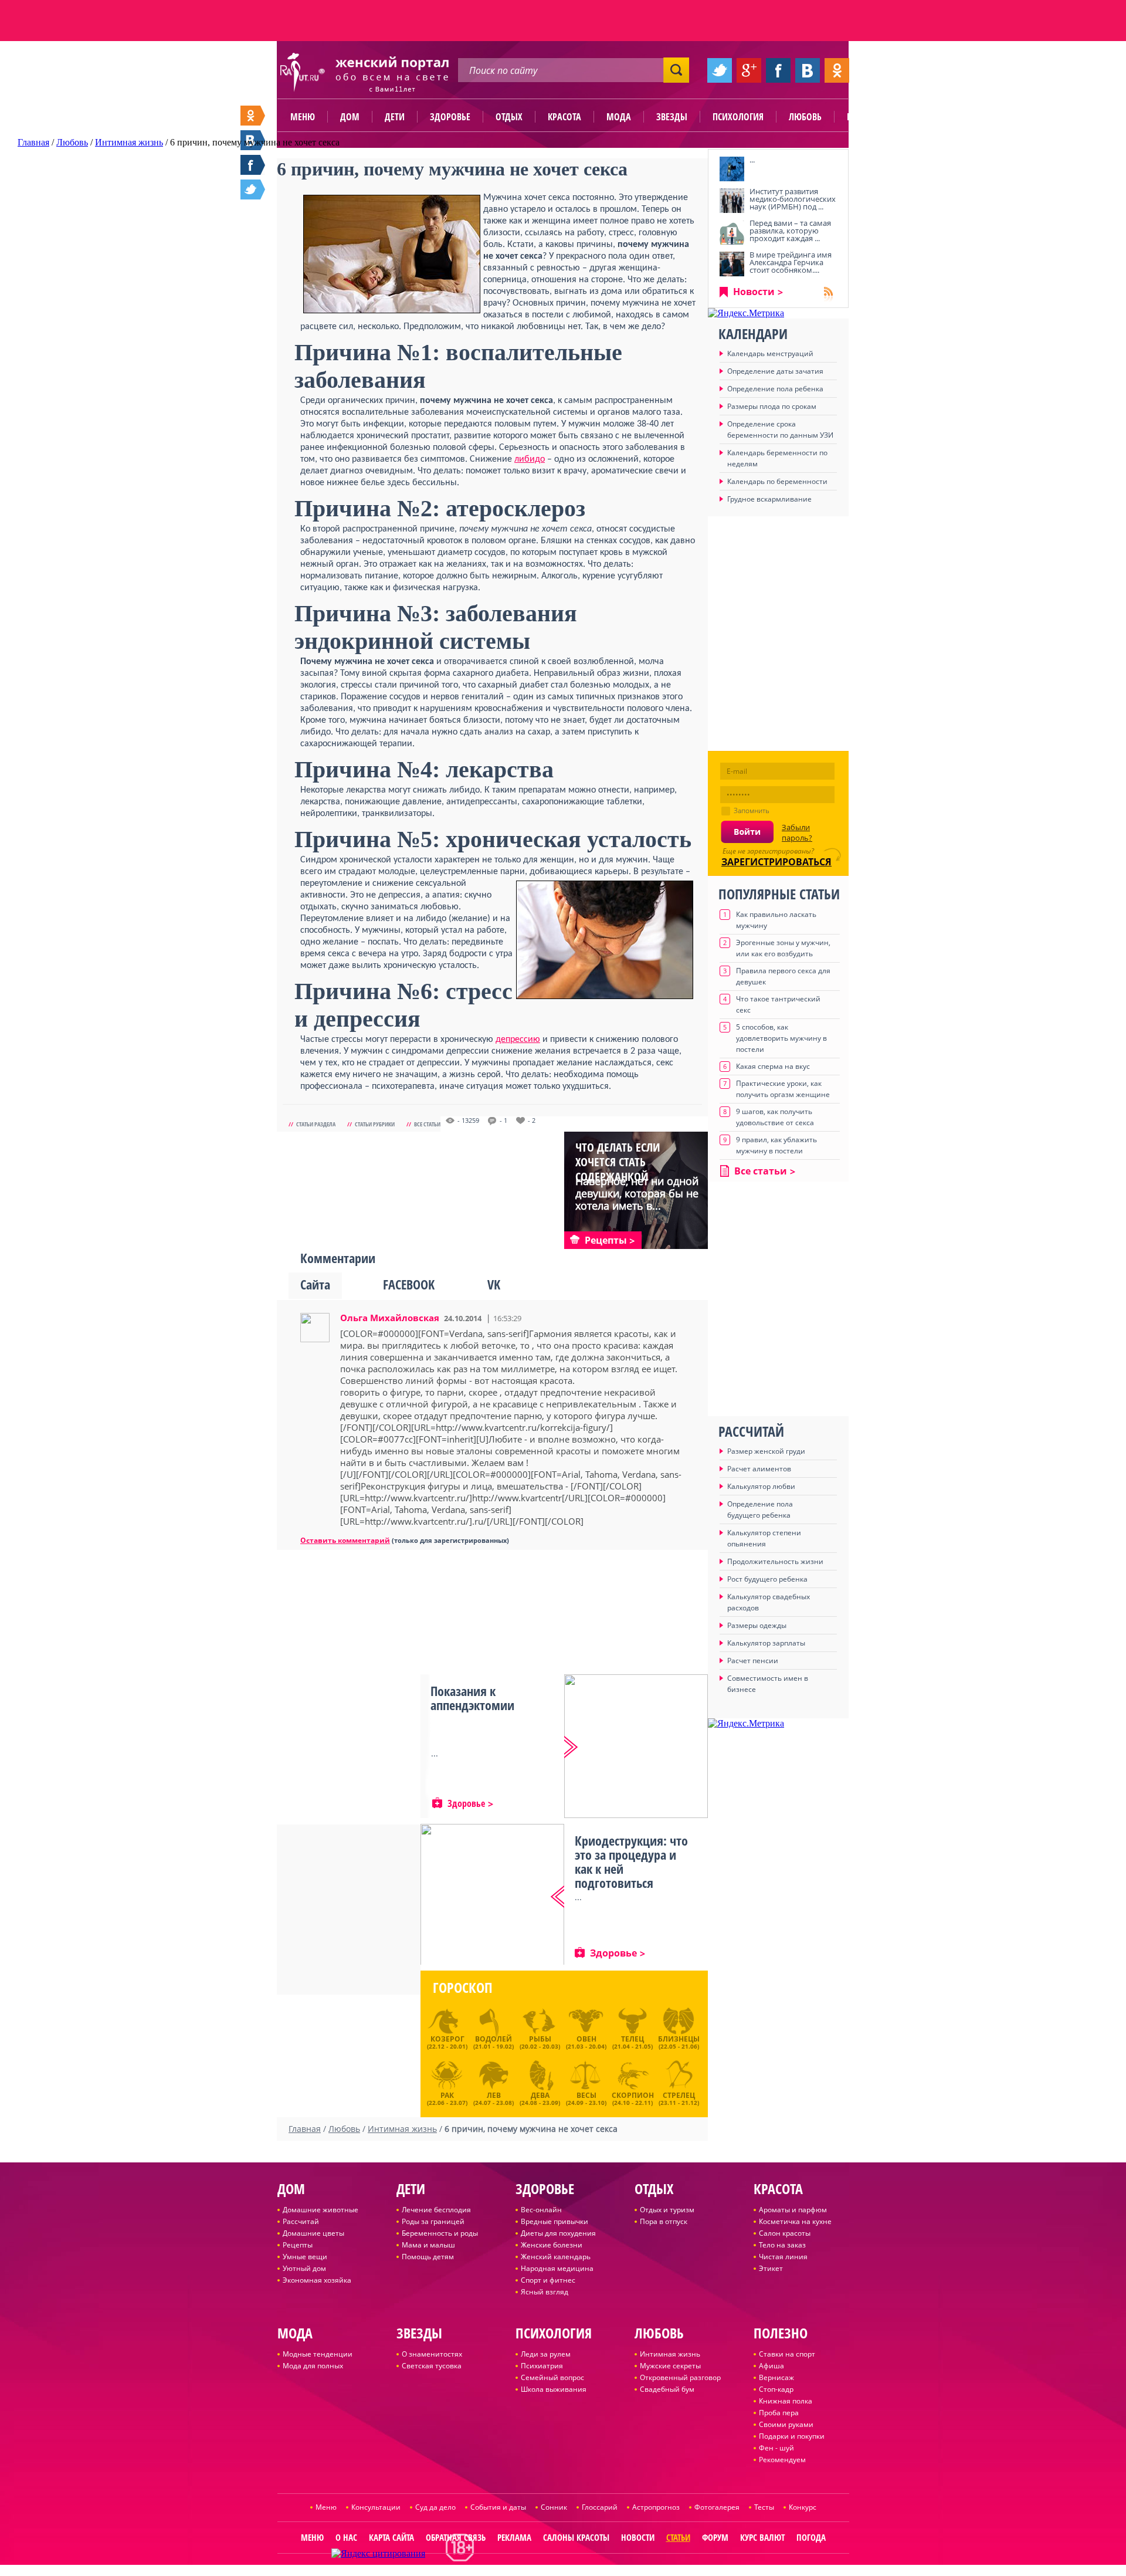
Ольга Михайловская (390, 1318)
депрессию (518, 1040)
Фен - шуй (776, 2448)
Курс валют (762, 2537)
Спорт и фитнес (548, 2280)
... (752, 160)
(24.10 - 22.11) (633, 2097)
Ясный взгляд (545, 2292)
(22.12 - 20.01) (447, 2042)
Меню (303, 117)
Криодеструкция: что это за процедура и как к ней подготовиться (631, 1861)
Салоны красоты (576, 2537)
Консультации (376, 2507)
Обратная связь (456, 2537)
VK (494, 1284)
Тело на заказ (782, 2245)
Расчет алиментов (759, 1469)
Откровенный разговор (680, 2377)
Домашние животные (320, 2210)
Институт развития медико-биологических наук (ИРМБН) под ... (793, 199)
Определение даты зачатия (775, 371)
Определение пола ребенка (775, 389)
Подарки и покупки (792, 2436)
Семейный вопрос (552, 2377)
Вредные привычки (554, 2221)
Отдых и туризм (667, 2210)
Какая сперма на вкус (773, 1066)
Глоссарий (600, 2507)
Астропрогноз (656, 2507)
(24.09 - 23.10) (586, 2097)
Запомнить (752, 810)
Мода (619, 117)
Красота (564, 117)
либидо (530, 459)
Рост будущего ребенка (767, 1579)
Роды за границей (433, 2221)
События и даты (498, 2507)
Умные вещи (305, 2257)
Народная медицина (557, 2268)
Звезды (672, 117)
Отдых (509, 117)
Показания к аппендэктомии (472, 1698)
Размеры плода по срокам (772, 406)
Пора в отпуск (664, 2221)
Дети (395, 117)
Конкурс (803, 2507)
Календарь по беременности (777, 481)
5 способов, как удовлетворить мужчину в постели (781, 1038)
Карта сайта (391, 2537)
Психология (738, 117)
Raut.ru (524, 2571)
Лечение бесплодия (436, 2210)
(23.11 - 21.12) (679, 2097)
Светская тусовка (432, 2366)
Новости (754, 292)
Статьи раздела (316, 1124)
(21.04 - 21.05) (632, 2042)
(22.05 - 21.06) (679, 2042)
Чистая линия (783, 2257)
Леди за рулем (546, 2354)
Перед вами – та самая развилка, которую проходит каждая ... (790, 231)
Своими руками (786, 2424)
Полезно (865, 117)
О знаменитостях (432, 2354)
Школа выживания (554, 2389)
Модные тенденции (318, 2354)
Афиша (771, 2366)
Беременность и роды (440, 2233)
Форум (715, 2537)
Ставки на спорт (787, 2354)
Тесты (764, 2507)
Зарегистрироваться (776, 862)
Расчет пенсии (753, 1661)
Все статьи (427, 1124)
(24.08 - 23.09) (540, 2097)
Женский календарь (556, 2257)
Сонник (554, 2507)
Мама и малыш (428, 2245)
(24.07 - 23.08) (494, 2097)
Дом (350, 117)
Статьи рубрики (375, 1124)
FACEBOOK (409, 1284)
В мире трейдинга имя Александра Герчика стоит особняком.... (791, 262)
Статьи (678, 2537)
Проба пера (779, 2413)
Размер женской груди (766, 1451)
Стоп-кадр (776, 2389)
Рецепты (298, 2245)
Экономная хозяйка (317, 2280)
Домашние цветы (313, 2233)
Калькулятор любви (761, 1486)
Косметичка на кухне (795, 2221)
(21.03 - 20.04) (586, 2042)
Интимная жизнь (670, 2354)
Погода (811, 2537)
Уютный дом (304, 2268)
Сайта (315, 1284)
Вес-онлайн (541, 2210)
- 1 (503, 1121)
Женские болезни (552, 2245)
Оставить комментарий (345, 1540)
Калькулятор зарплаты (766, 1643)
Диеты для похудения (558, 2233)
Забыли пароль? (797, 832)
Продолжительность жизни (775, 1561)
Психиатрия (542, 2366)
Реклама (514, 2537)
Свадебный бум (667, 2389)
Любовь (805, 117)
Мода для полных (313, 2366)
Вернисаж (776, 2377)
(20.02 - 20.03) (540, 2042)
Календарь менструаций (770, 353)
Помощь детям (428, 2257)
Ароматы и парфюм (793, 2210)
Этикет (771, 2268)
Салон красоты (785, 2233)
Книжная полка (786, 2401)
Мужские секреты (670, 2366)
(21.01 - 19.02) (494, 2042)
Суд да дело (435, 2507)
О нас (346, 2537)
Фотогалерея (717, 2507)
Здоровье (450, 117)
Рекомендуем (782, 2460)
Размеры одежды (757, 1625)
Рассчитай (301, 2221)
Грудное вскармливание (769, 499)
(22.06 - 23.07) (447, 2097)
